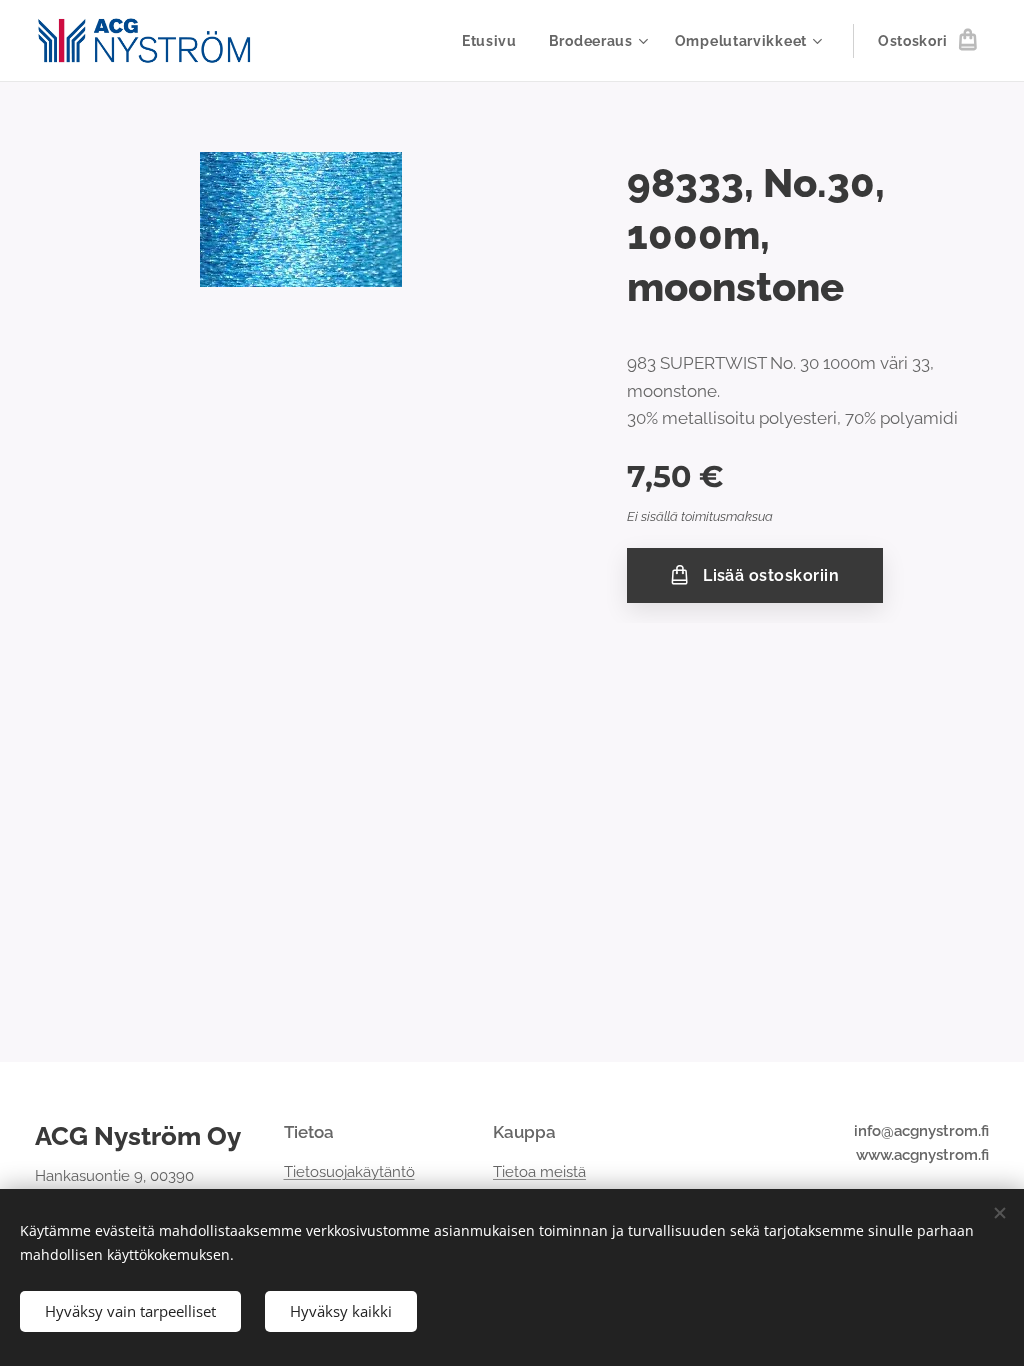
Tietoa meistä (539, 1172)
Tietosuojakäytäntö (349, 1172)
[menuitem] (495, 41)
